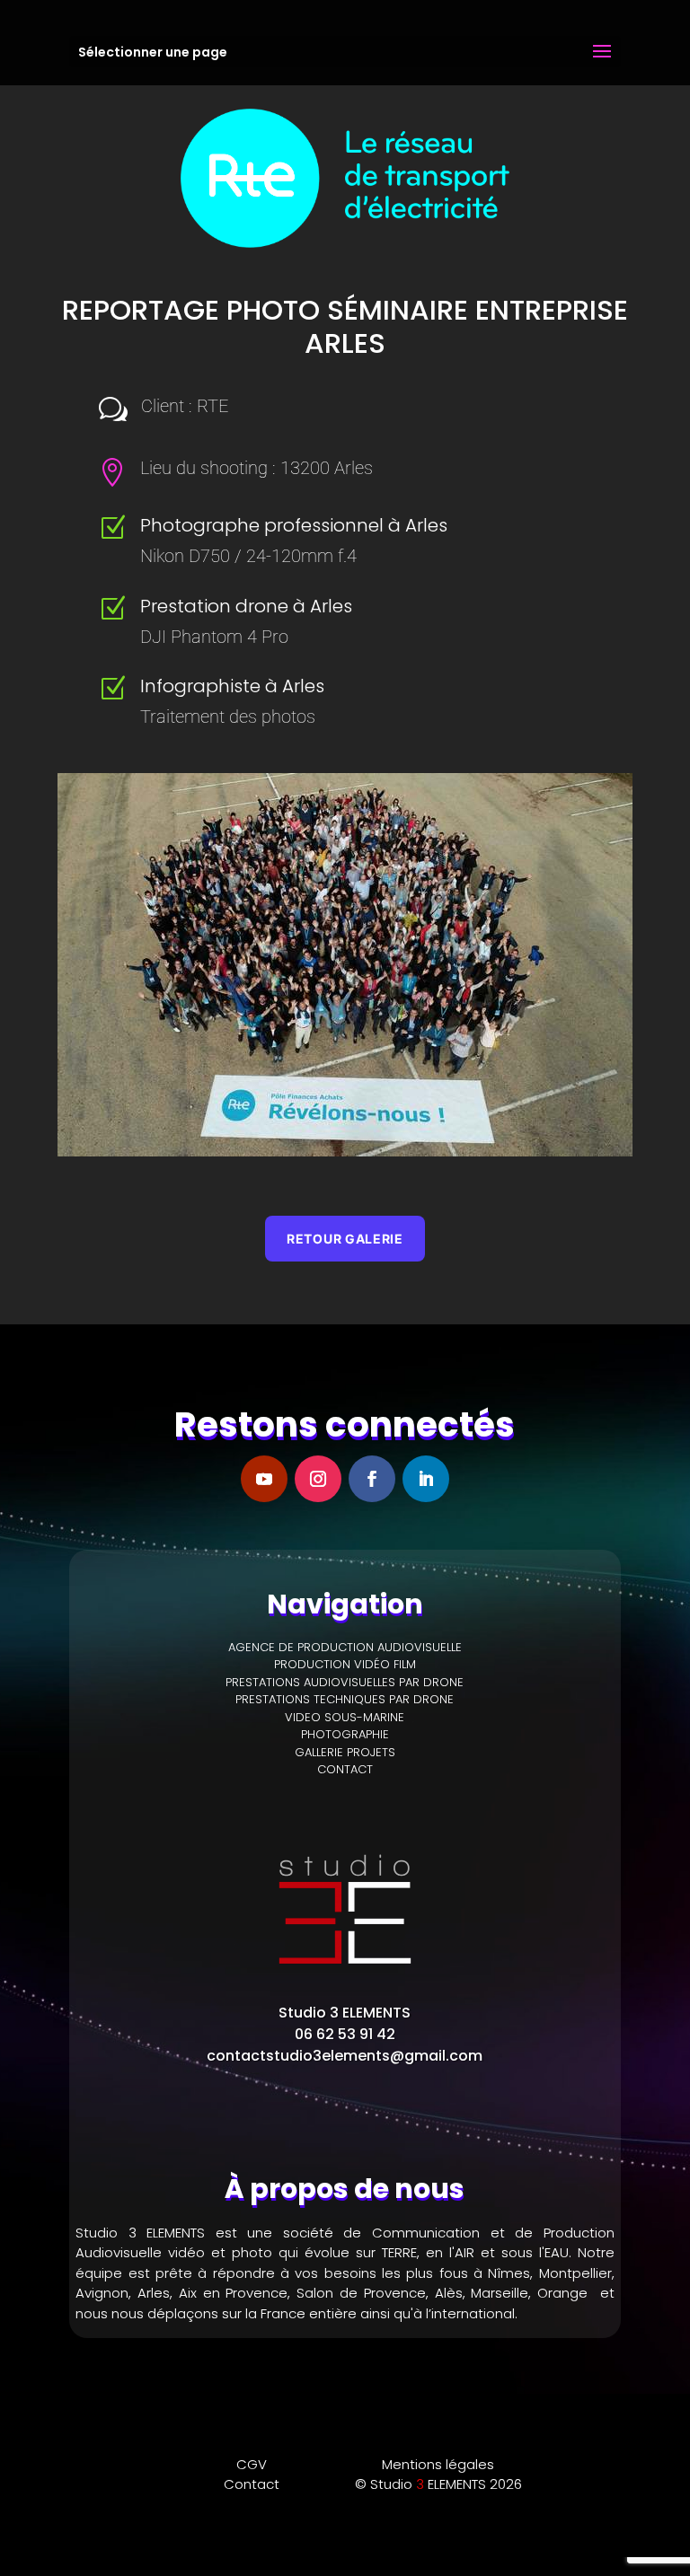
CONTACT (345, 1769)
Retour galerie (345, 1239)
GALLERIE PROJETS (345, 1752)
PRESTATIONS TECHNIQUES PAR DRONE (345, 1699)
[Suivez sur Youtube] (264, 1479)
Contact (252, 2484)
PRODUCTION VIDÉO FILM (345, 1664)
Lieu (156, 468)
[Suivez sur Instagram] (318, 1479)
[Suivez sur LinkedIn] (426, 1479)
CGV (252, 2464)
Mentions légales (438, 2464)
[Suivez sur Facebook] (372, 1479)
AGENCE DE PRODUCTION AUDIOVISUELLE (345, 1647)
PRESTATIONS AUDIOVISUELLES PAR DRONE (345, 1682)
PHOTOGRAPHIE (345, 1734)
